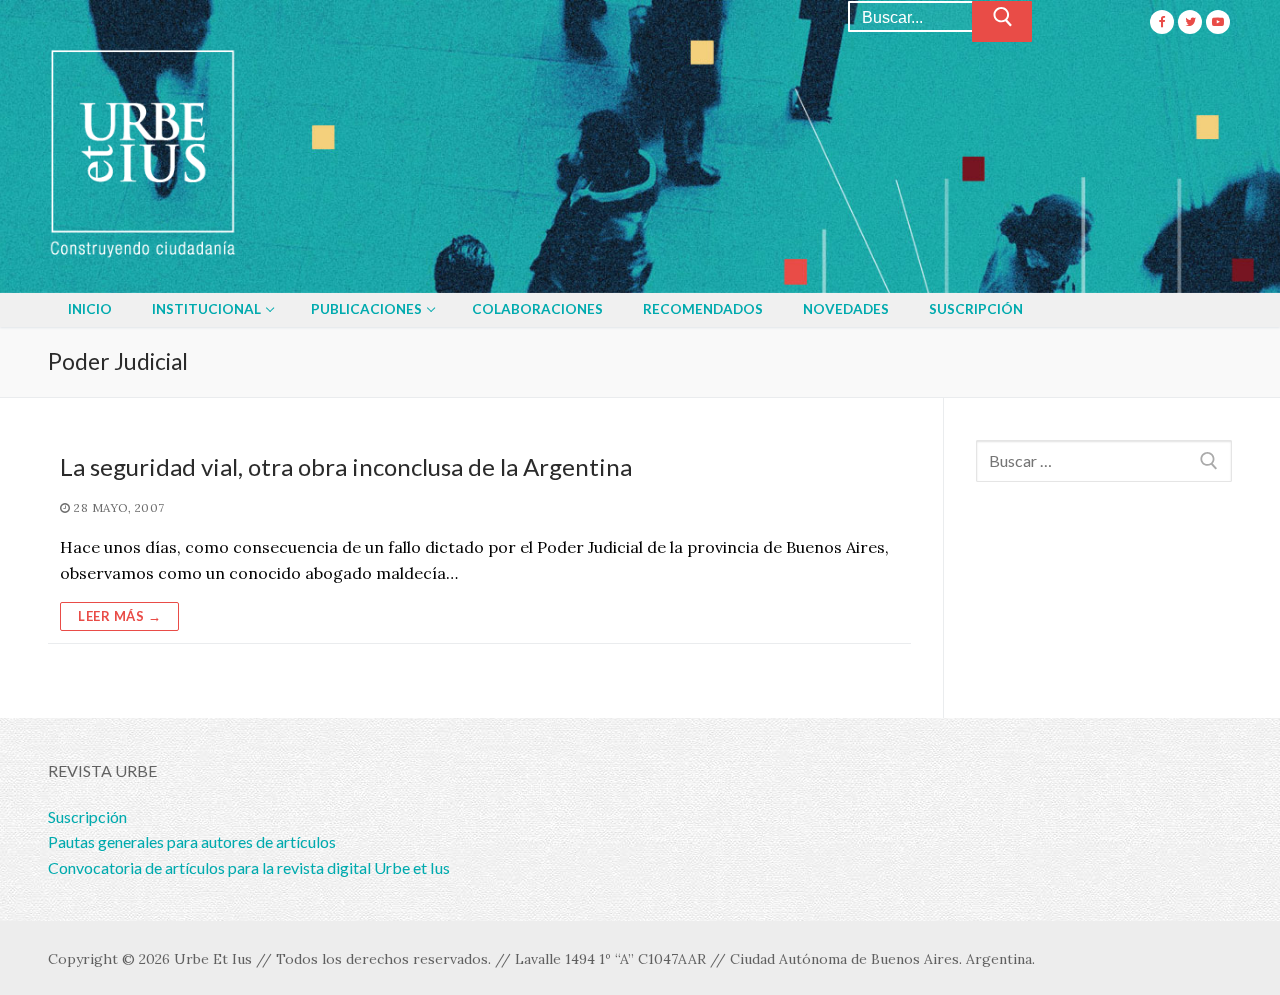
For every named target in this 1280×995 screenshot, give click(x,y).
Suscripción (87, 816)
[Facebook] (1162, 22)
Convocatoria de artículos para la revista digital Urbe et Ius (249, 867)
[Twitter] (1190, 22)
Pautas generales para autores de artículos (192, 841)
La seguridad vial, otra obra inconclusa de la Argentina (346, 466)
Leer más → (119, 616)
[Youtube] (1218, 22)
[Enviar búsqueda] (1002, 22)
